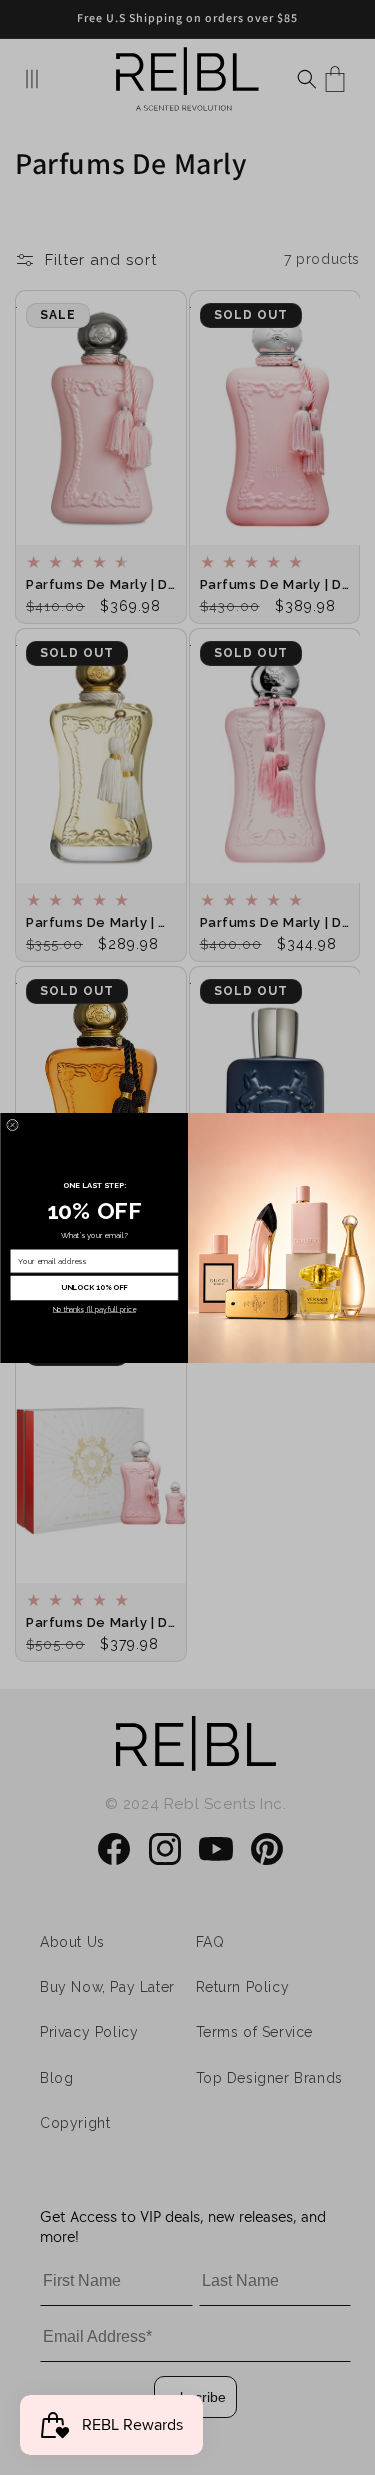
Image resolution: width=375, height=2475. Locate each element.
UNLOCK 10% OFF (93, 1287)
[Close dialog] (12, 1125)
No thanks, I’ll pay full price (93, 1309)
